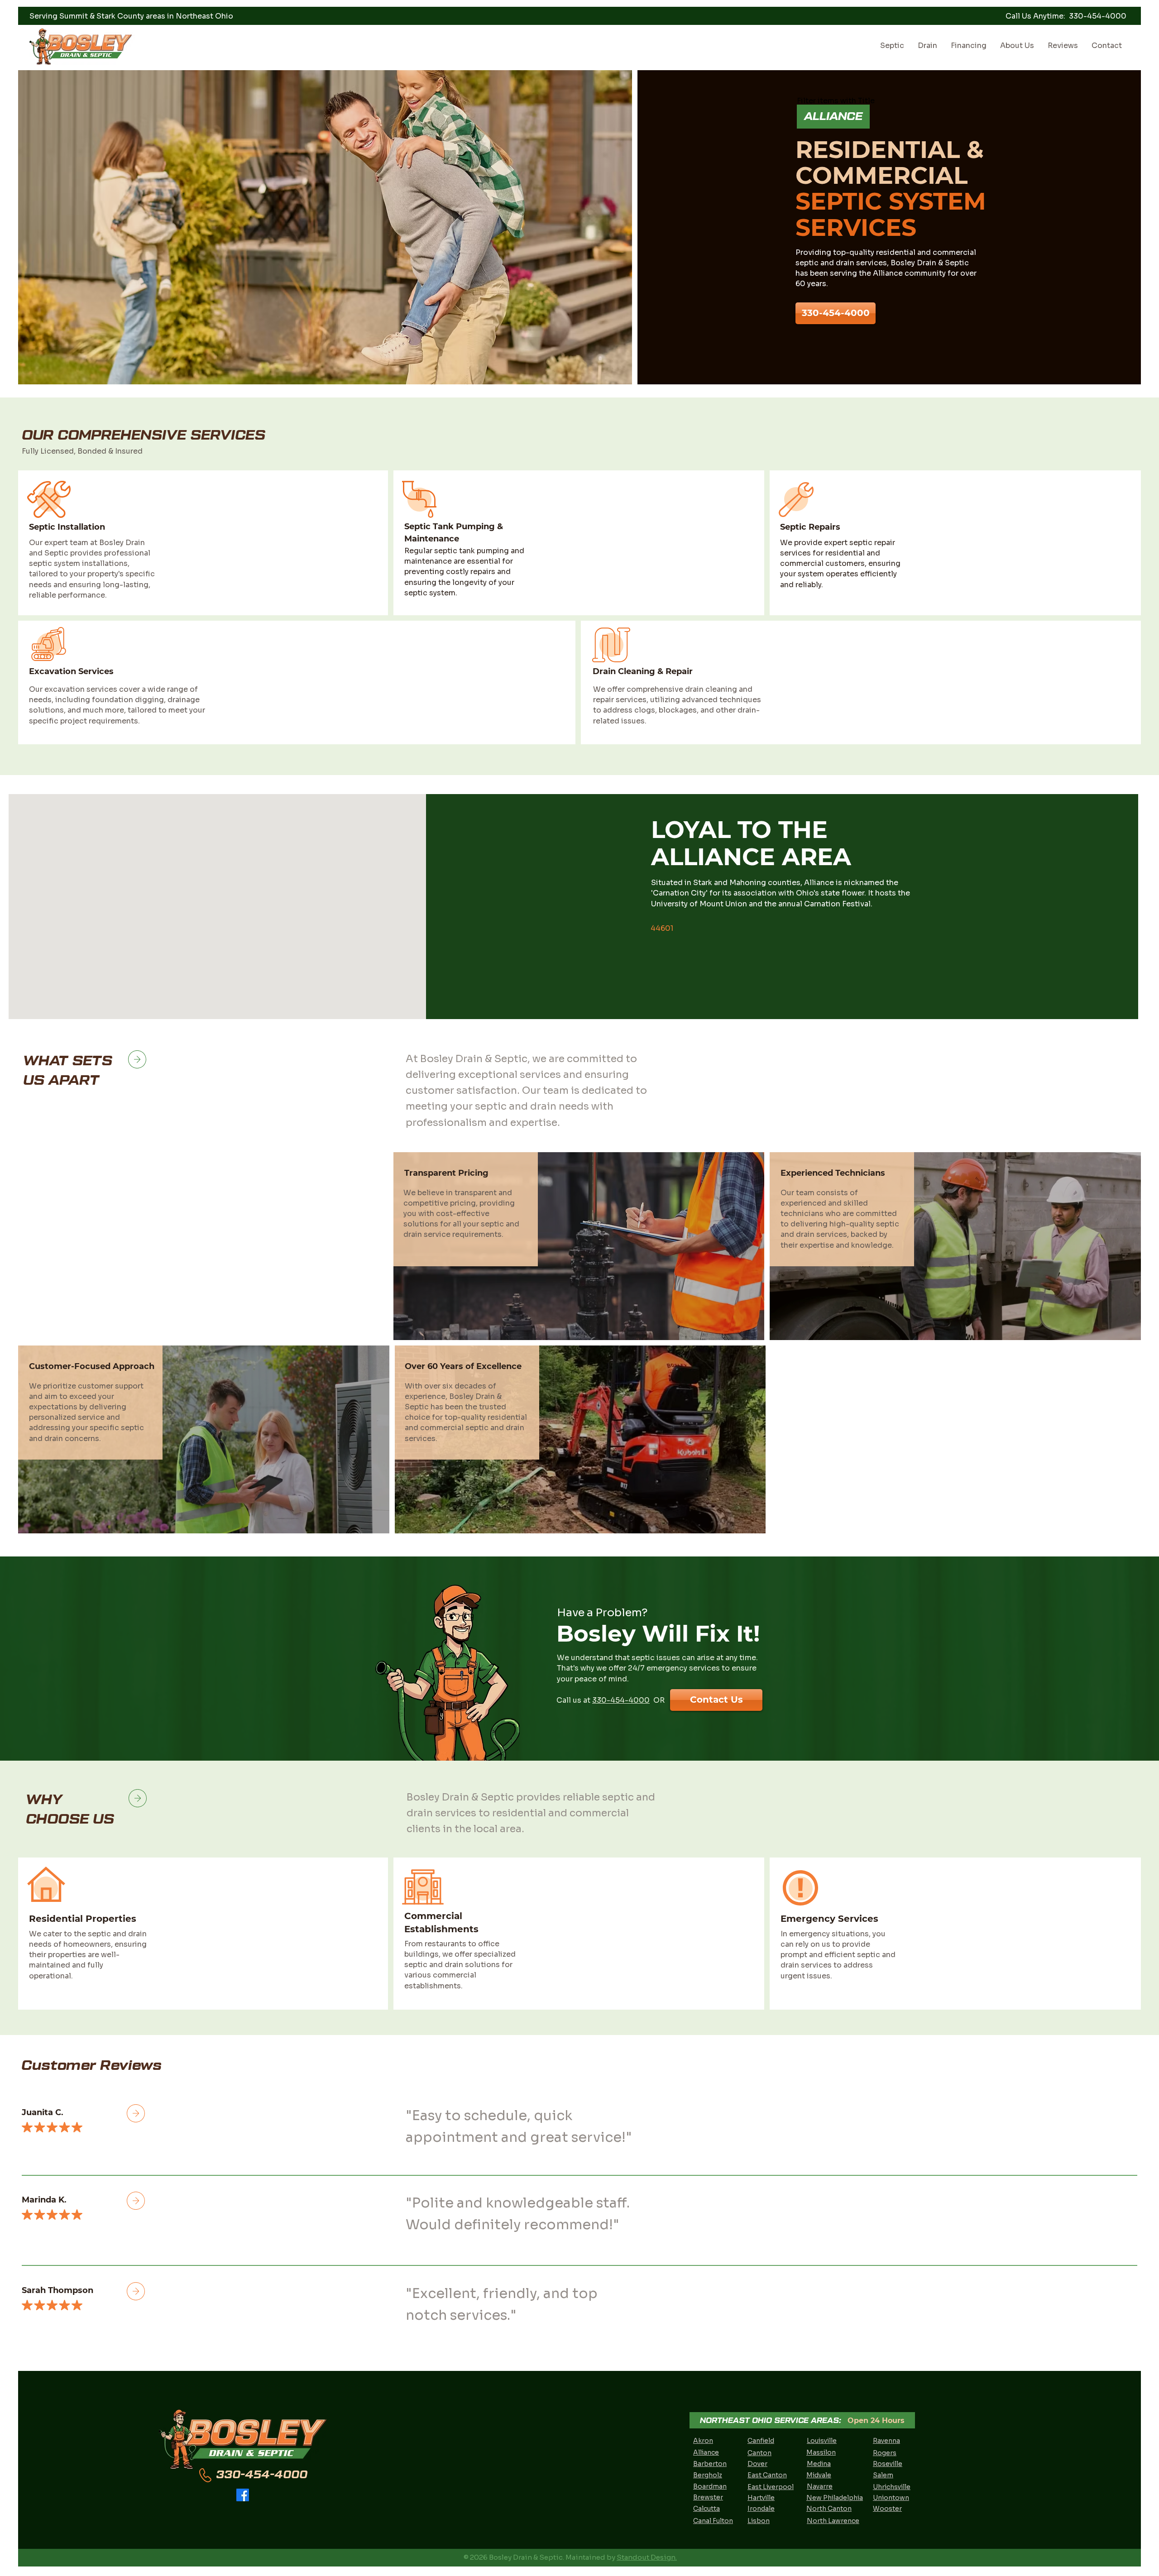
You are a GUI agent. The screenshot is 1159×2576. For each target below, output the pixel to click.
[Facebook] (243, 2495)
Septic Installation (67, 527)
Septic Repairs (810, 527)
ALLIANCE (833, 116)
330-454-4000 (621, 1700)
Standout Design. (647, 2557)
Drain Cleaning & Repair (643, 671)
